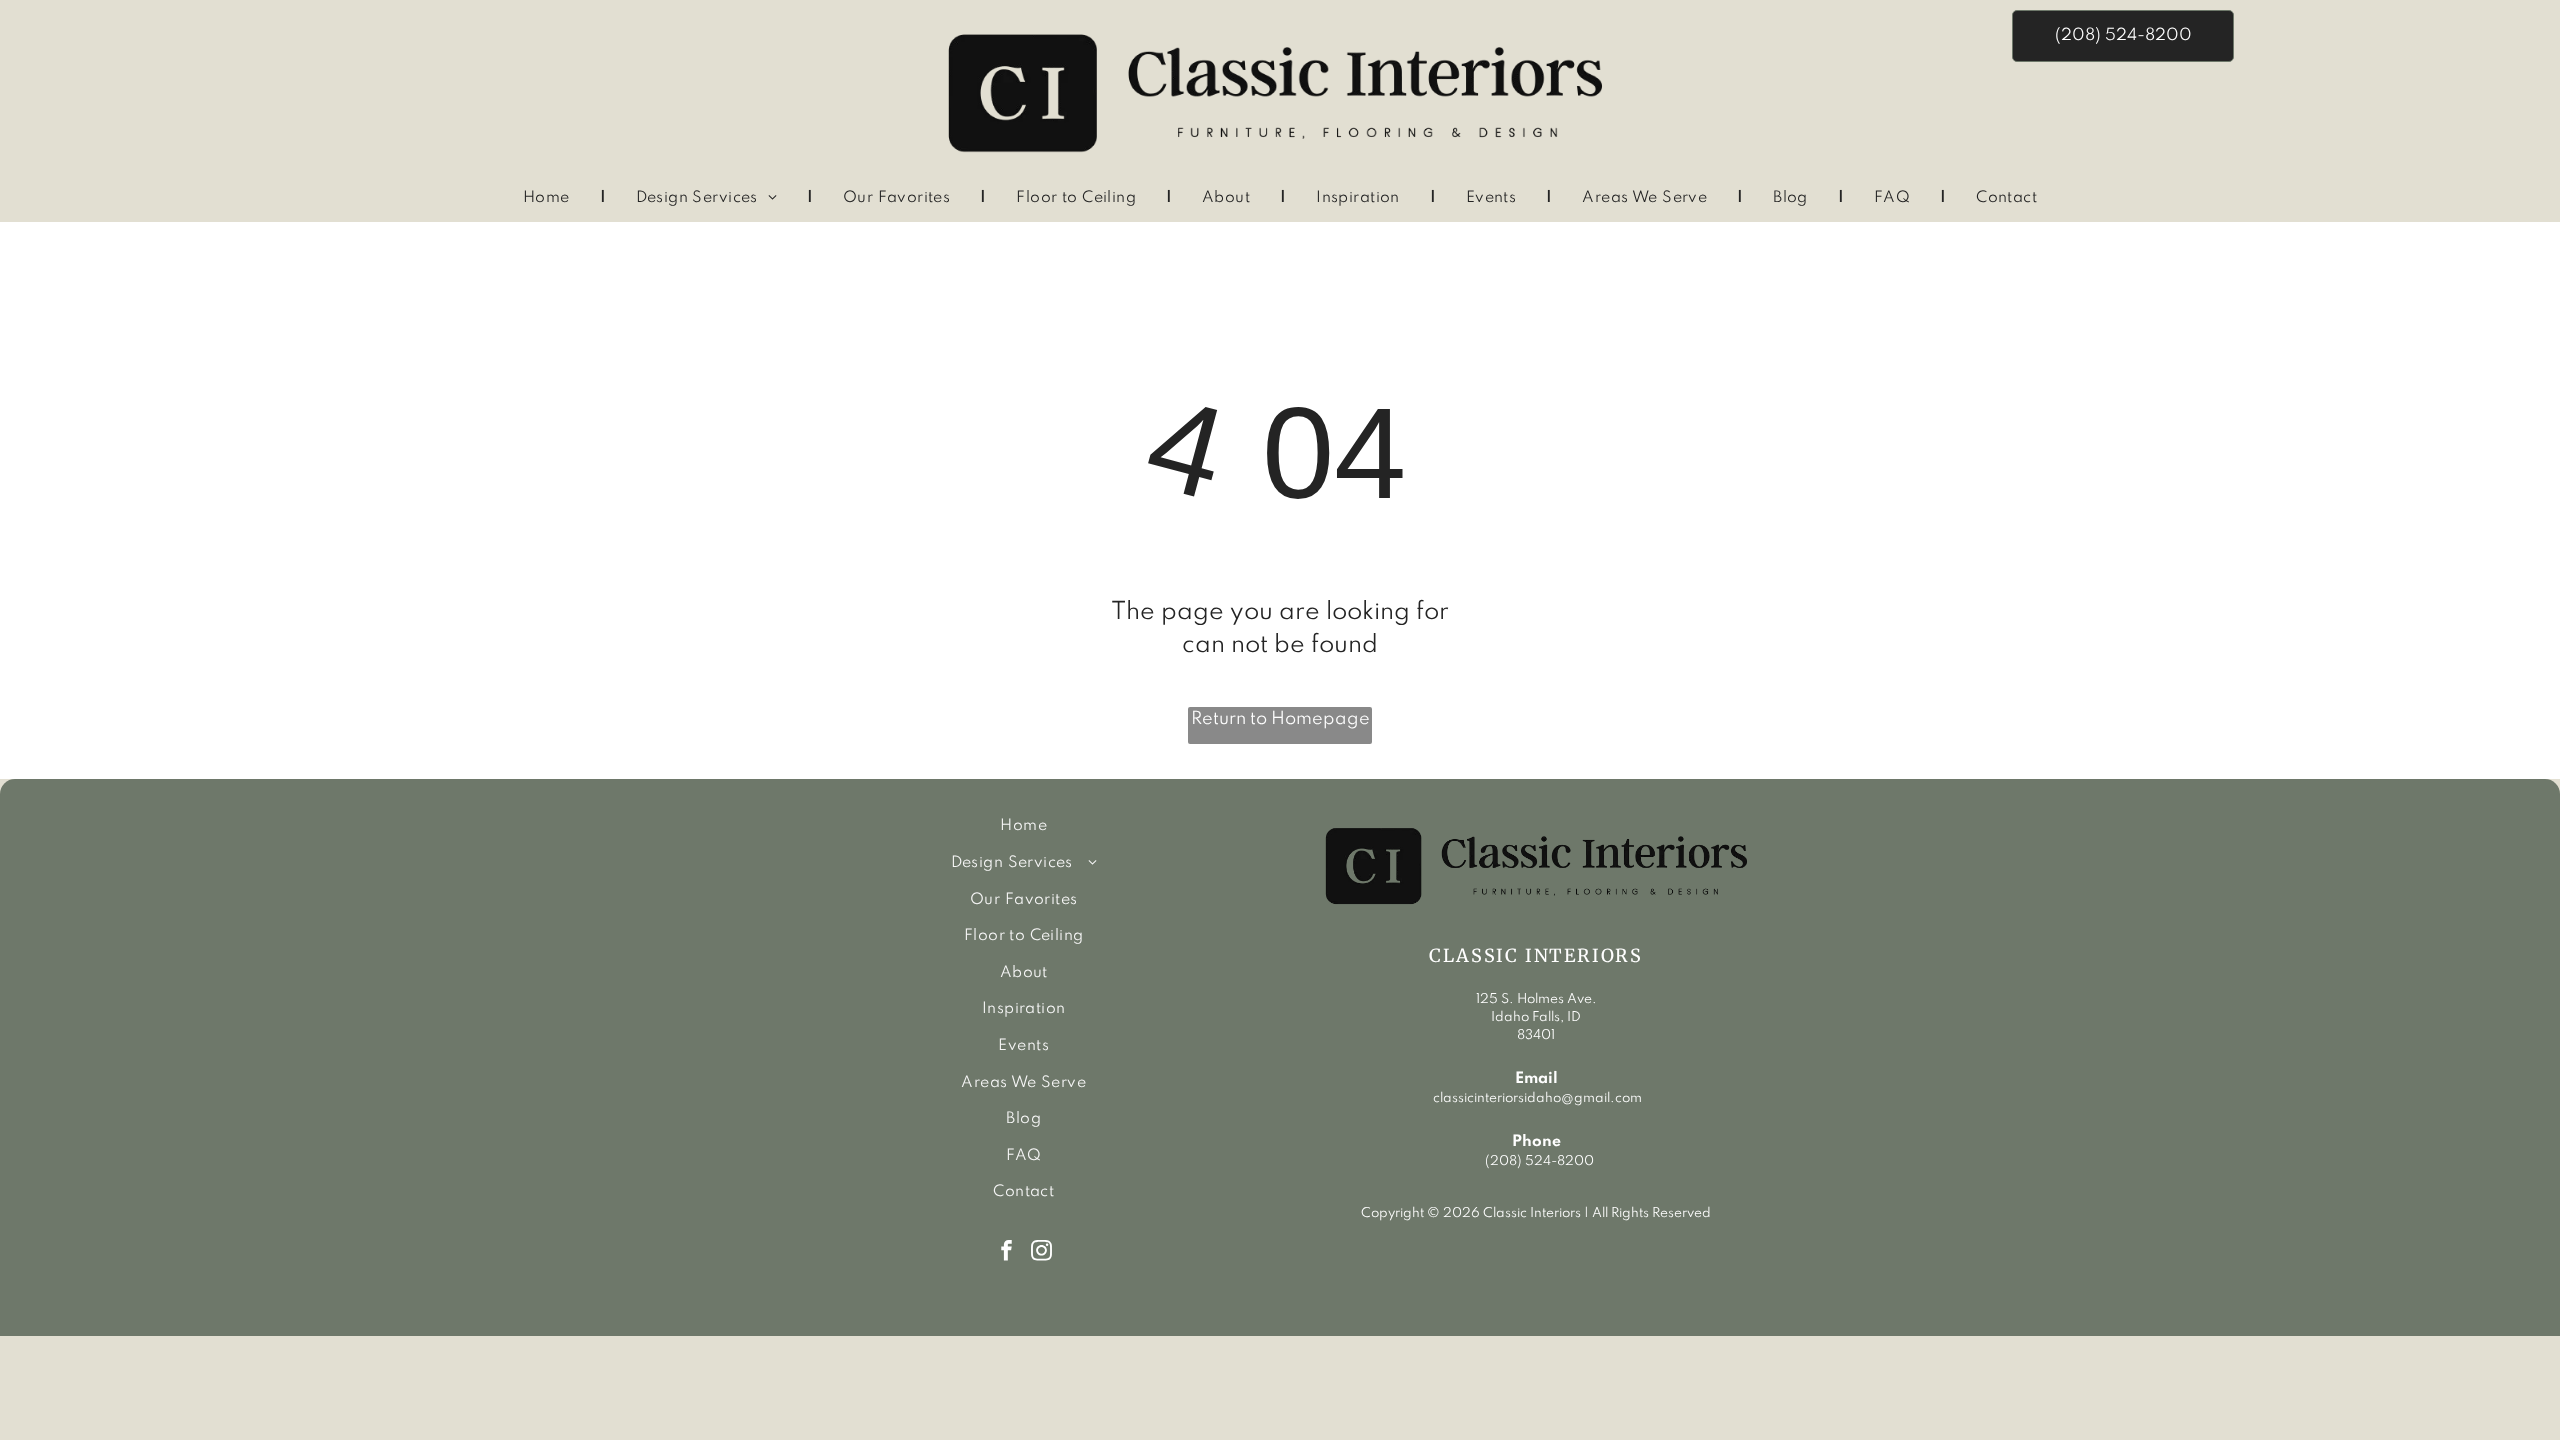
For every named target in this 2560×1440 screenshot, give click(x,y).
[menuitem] (549, 198)
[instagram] (1041, 1253)
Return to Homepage (1280, 719)
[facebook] (1006, 1253)
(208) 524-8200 (1539, 1161)
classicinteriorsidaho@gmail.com (1536, 1098)
